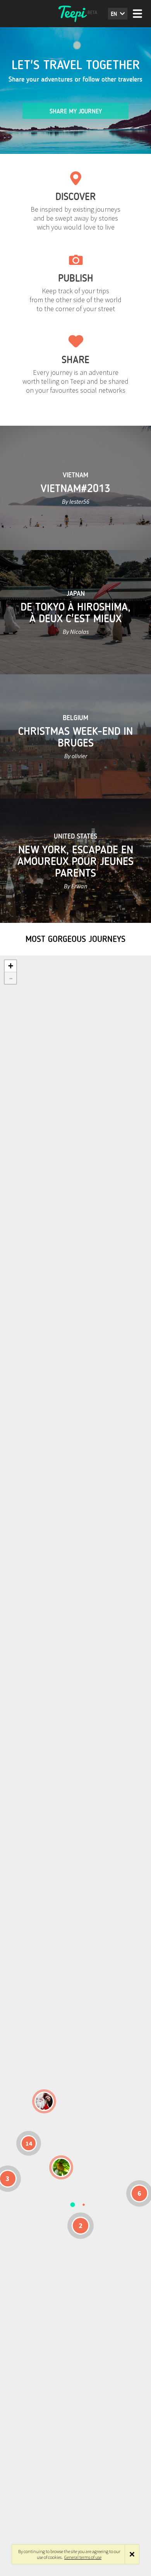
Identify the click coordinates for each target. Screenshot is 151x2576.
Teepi (75, 14)
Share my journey (76, 111)
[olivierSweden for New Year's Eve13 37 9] (44, 2101)
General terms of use (83, 2557)
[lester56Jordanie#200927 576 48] (61, 2167)
